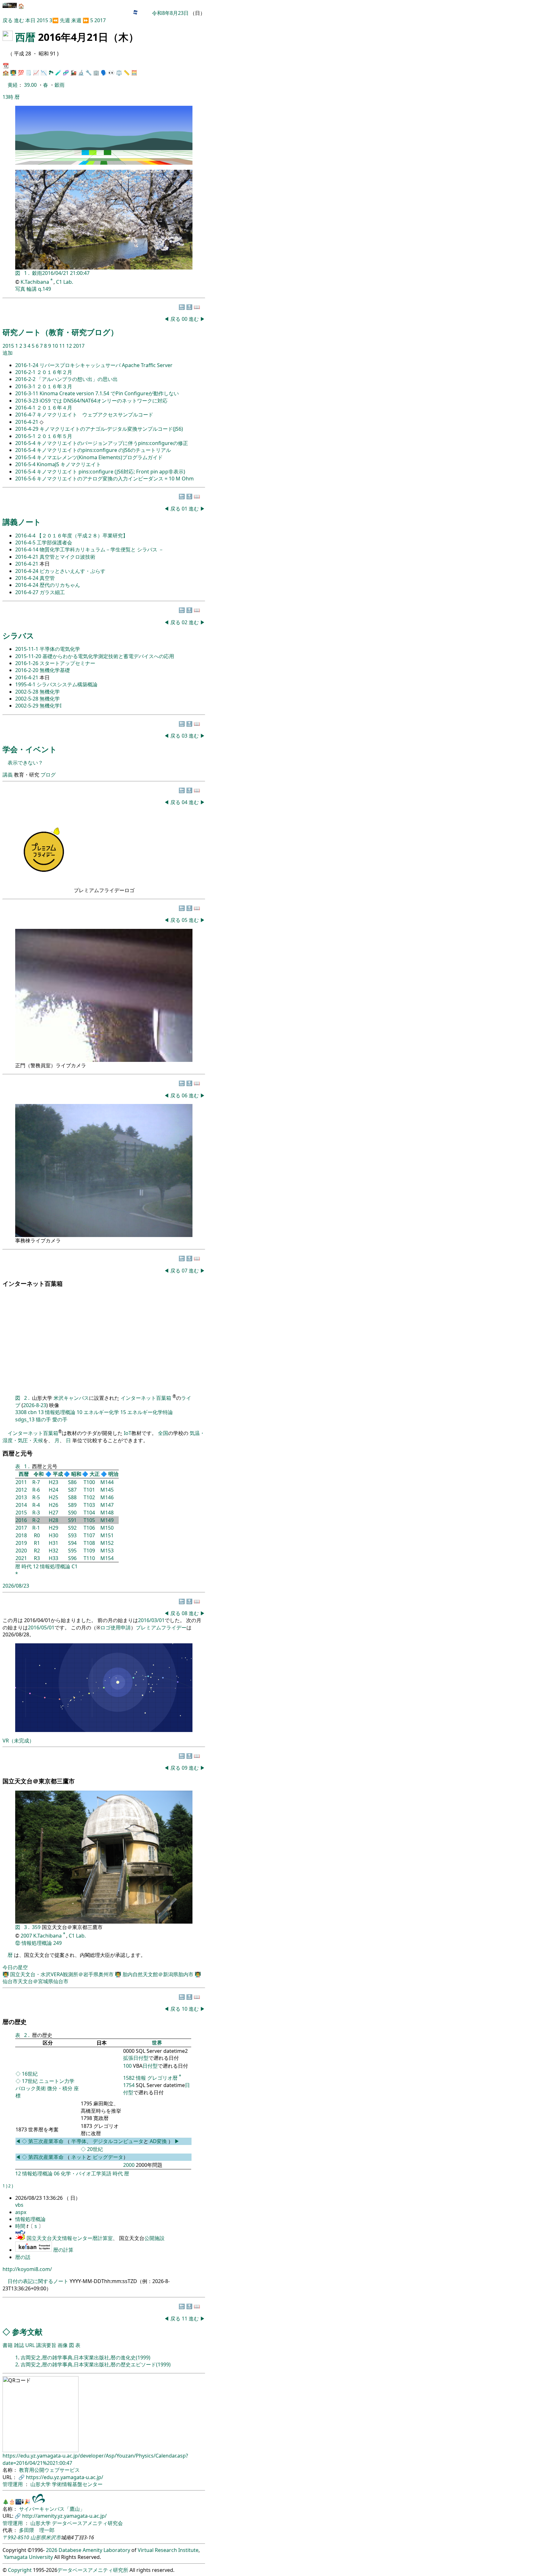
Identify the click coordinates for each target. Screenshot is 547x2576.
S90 (72, 1513)
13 (41, 1412)
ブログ (48, 775)
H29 (53, 1528)
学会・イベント (30, 749)
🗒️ (28, 73)
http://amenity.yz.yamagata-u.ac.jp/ (64, 2516)
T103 (89, 1505)
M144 (107, 1482)
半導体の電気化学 (60, 649)
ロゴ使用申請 (116, 1627)
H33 (53, 1558)
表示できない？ (25, 763)
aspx (21, 2212)
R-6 (36, 1490)
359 (37, 1927)
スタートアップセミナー (67, 663)
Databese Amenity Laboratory (94, 2550)
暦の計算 (63, 2250)
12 (70, 346)
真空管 (47, 578)
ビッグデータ (108, 2157)
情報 (141, 2078)
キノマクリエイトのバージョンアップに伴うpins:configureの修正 (112, 443)
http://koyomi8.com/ (27, 2269)
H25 (53, 1497)
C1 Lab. (65, 282)
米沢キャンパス (71, 1398)
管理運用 (13, 2484)
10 (56, 346)
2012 (21, 1490)
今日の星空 (15, 1967)
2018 (21, 1535)
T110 (89, 1558)
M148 (107, 1513)
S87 (72, 1490)
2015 (43, 20)
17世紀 (30, 2081)
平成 (58, 1474)
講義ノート (22, 522)
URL (30, 2345)
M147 (107, 1505)
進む (19, 20)
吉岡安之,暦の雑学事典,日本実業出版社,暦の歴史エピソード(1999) (96, 2364)
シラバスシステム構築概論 (67, 684)
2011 (21, 1482)
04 (185, 802)
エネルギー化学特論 (150, 1412)
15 (123, 1412)
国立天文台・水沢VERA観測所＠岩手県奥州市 (63, 1974)
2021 (21, 1558)
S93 (72, 1535)
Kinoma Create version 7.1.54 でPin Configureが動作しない (109, 393)
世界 (157, 2043)
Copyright (20, 2570)
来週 (76, 20)
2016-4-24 (27, 571)
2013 (21, 1497)
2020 (21, 1551)
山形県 (38, 2537)
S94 (72, 1543)
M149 (107, 1520)
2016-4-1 (26, 408)
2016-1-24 (27, 365)
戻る (8, 20)
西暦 (25, 37)
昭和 (76, 1474)
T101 (89, 1490)
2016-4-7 (26, 415)
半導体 (79, 2141)
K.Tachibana (35, 282)
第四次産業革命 (46, 2157)
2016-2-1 (26, 372)
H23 (53, 1482)
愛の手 (60, 1419)
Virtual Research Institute (168, 2550)
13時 (8, 97)
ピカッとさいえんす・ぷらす (72, 571)
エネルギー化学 (101, 1412)
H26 (53, 1505)
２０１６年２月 (54, 372)
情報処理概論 (60, 1412)
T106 (89, 1528)
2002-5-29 (27, 706)
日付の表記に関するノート (38, 2281)
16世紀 (30, 2074)
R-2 (36, 1520)
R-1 (36, 1528)
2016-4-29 (27, 429)
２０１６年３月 (54, 386)
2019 (21, 1543)
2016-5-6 (26, 479)
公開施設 (154, 2238)
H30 (53, 1535)
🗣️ (104, 73)
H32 (53, 1551)
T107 (89, 1535)
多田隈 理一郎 (37, 2530)
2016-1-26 (27, 663)
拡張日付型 (136, 2058)
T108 (89, 1543)
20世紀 (95, 2149)
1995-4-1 (26, 684)
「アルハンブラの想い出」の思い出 (77, 379)
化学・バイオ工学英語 (86, 2173)
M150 (107, 1528)
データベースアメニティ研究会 (87, 2523)
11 (63, 346)
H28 (53, 1520)
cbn (32, 1412)
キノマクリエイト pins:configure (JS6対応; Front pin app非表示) (111, 472)
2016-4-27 (27, 592)
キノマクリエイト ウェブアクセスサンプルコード (95, 415)
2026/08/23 (16, 1586)
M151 (107, 1535)
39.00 (31, 85)
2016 (21, 1520)
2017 (100, 20)
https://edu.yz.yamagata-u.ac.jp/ (65, 2477)
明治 (113, 1474)
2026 (52, 2550)
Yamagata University (28, 2557)
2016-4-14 (27, 549)
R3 (37, 1558)
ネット (79, 2157)
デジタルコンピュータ (118, 2141)
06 (185, 1095)
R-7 (36, 1482)
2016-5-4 (26, 443)
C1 (75, 1566)
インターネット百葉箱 (147, 1398)
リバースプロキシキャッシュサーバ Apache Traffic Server (106, 365)
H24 (53, 1490)
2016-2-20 (27, 670)
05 (185, 920)
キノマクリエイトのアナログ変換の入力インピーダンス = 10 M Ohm (115, 479)
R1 (37, 1543)
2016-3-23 (27, 401)
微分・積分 (60, 2088)
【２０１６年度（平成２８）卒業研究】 (82, 536)
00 (185, 319)
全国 (163, 1433)
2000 (129, 2165)
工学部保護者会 (54, 542)
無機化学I (50, 706)
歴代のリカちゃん (60, 585)
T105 (89, 1520)
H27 (53, 1513)
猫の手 (43, 1419)
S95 (72, 1551)
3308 (21, 1412)
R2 (37, 1551)
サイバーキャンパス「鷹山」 (52, 2509)
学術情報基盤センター (77, 2484)
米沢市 (53, 2537)
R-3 (36, 1513)
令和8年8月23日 (170, 13)
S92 (72, 1528)
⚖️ (119, 73)
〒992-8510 (16, 2537)
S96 (72, 1558)
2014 (21, 1505)
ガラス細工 (52, 592)
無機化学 (50, 692)
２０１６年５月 (54, 436)
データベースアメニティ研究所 (93, 2570)
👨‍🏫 (13, 73)
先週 (65, 20)
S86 (72, 1482)
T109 (89, 1551)
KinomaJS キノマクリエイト (69, 464)
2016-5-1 (26, 436)
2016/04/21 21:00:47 (66, 273)
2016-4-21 (27, 422)
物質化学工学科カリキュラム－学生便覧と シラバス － (102, 549)
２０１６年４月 (54, 408)
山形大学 (41, 2484)
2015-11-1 (27, 649)
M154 (107, 1558)
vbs (19, 2205)
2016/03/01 (151, 1620)
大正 (95, 1474)
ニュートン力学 (57, 2081)
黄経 (13, 85)
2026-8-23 (35, 1405)
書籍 (8, 2345)
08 (185, 1613)
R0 (37, 1535)
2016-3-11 (27, 393)
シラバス (18, 635)
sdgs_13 (25, 1419)
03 (185, 736)
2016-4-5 (26, 542)
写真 (20, 289)
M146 (107, 1497)
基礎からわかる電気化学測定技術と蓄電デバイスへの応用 (108, 656)
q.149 (44, 289)
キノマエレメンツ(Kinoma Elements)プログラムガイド (100, 457)
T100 (89, 1482)
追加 (8, 353)
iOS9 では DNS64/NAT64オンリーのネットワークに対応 (104, 401)
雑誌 (19, 2345)
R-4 (36, 1505)
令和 (39, 1474)
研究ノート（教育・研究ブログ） (60, 332)
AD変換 (159, 2141)
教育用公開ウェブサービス (49, 2470)
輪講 (32, 289)
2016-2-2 (26, 379)
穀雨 (60, 85)
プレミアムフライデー (161, 1627)
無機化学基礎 (55, 670)
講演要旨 (46, 2345)
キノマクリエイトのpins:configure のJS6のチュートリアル (104, 450)
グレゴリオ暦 (162, 2078)
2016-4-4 (26, 536)
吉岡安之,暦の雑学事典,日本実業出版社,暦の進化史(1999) (85, 2357)
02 (185, 622)
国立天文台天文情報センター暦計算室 (70, 2238)
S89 (72, 1505)
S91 (72, 1520)
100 (127, 2066)
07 (185, 1271)
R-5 (36, 1497)
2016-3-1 (26, 386)
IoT (128, 1433)
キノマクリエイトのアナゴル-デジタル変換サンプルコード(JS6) (111, 429)
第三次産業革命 (47, 2141)
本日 (30, 20)
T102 (89, 1497)
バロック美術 (31, 2088)
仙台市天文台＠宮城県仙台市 (35, 1981)
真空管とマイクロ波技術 (67, 557)
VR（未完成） (18, 1741)
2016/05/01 (41, 1627)
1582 (129, 2078)
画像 (63, 2345)
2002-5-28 (27, 692)
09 (185, 1768)
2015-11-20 (29, 656)
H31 (53, 1543)
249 (57, 1943)
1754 (129, 2085)
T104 (89, 1513)
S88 (72, 1497)
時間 (21, 2226)
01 (185, 509)
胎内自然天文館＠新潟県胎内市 (159, 1974)
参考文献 (27, 2332)
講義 (8, 775)
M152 (107, 1543)
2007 (26, 1936)
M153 (107, 1551)
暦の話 (23, 2257)
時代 (27, 1566)
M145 (107, 1490)
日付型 (150, 2066)
